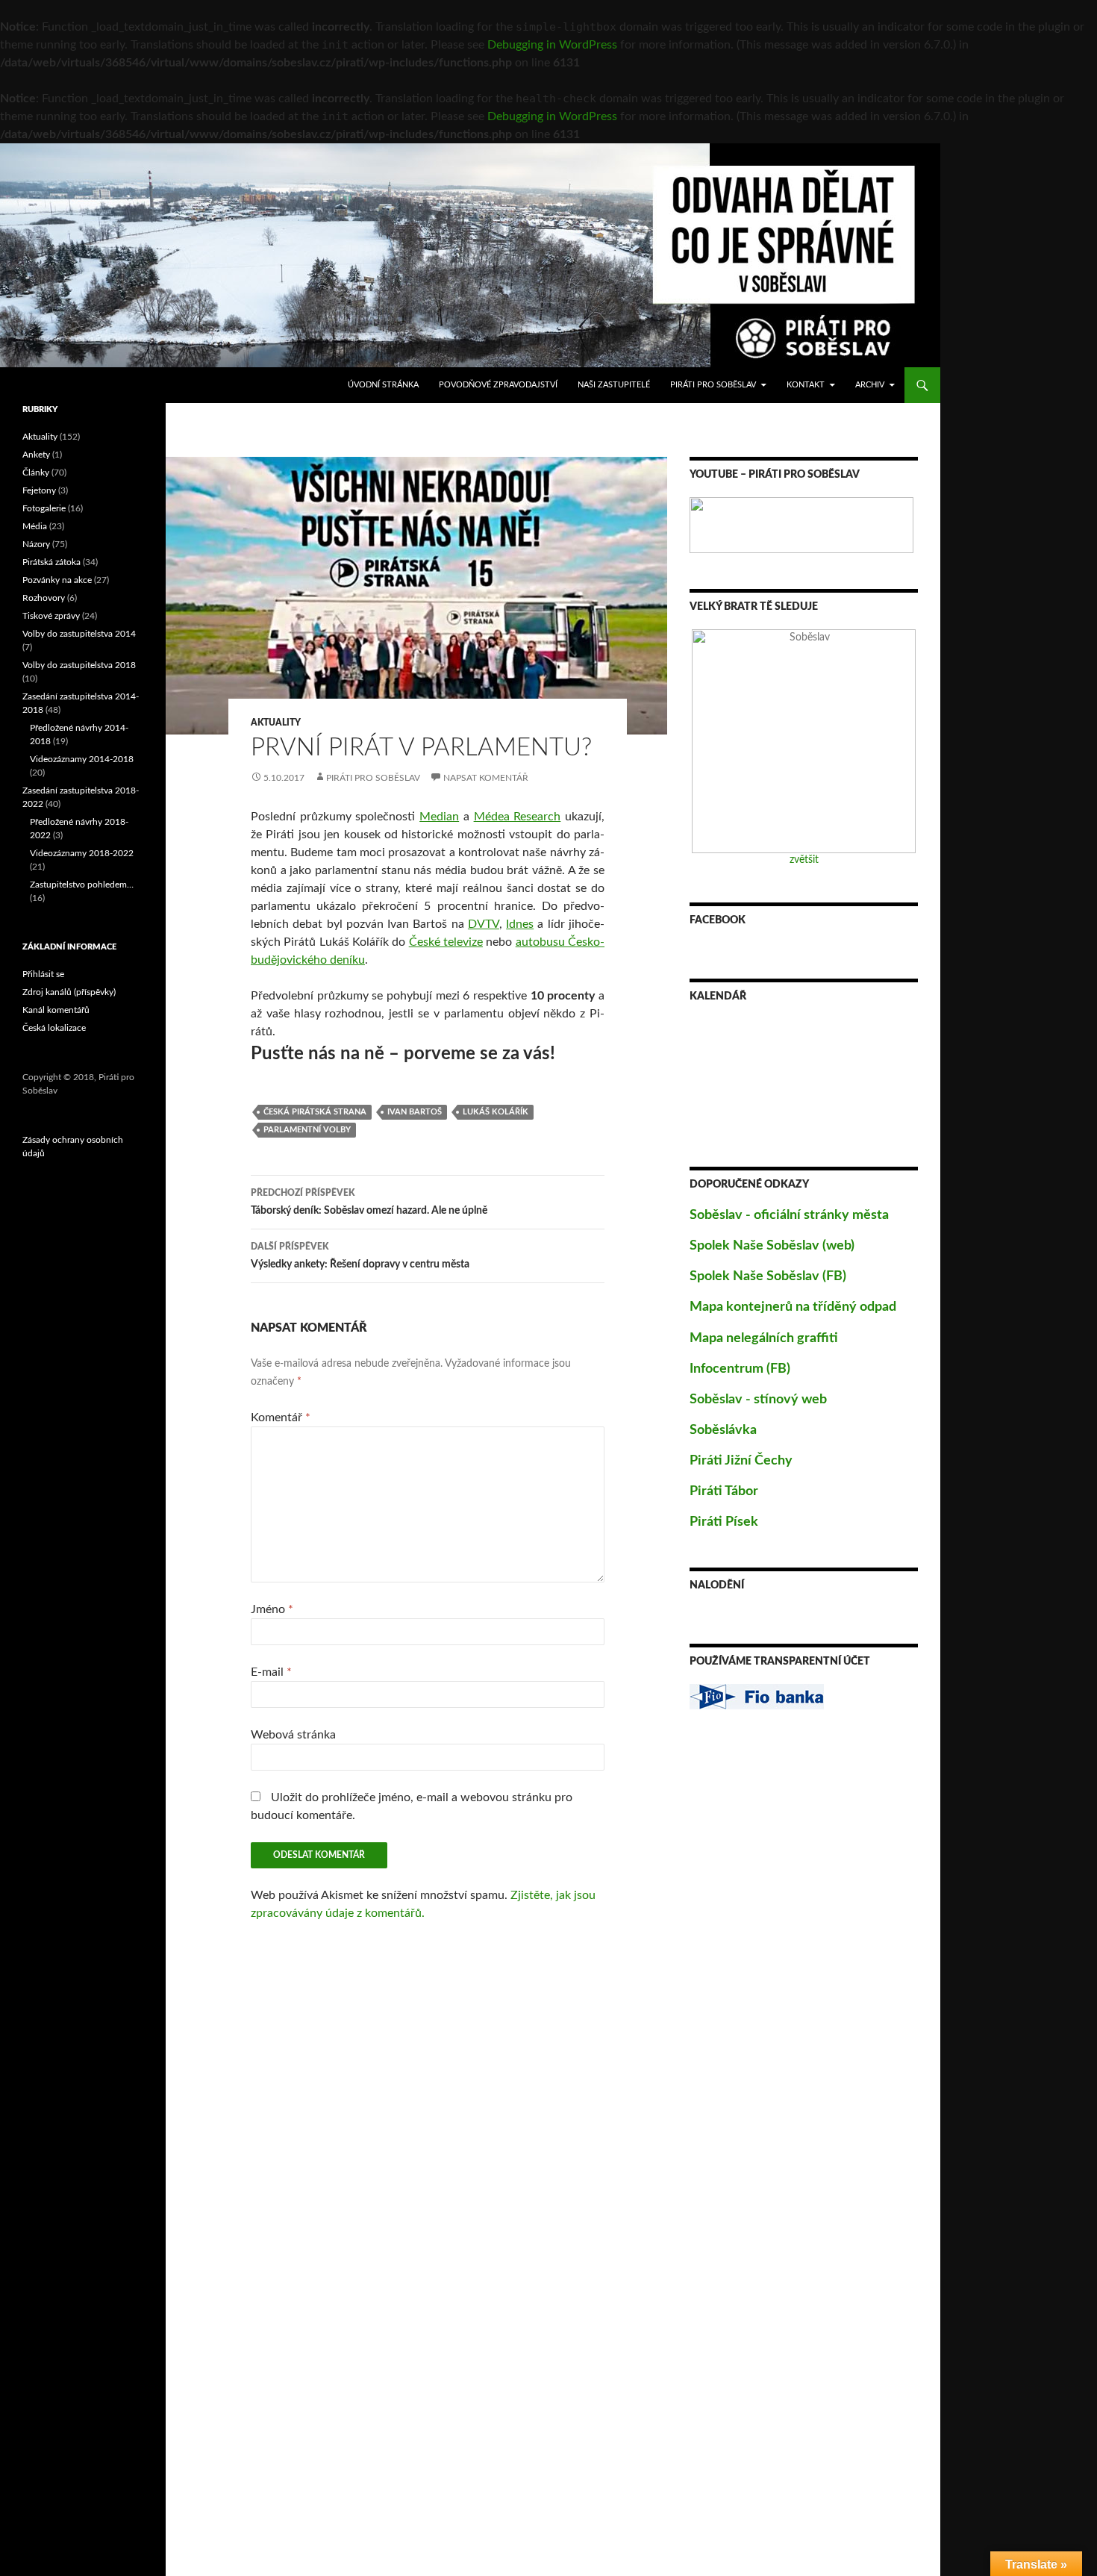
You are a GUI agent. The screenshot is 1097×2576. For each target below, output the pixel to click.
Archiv (870, 385)
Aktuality (276, 723)
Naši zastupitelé (614, 385)
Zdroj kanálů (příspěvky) (69, 992)
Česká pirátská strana (315, 1112)
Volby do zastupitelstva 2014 (79, 634)
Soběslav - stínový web (758, 1400)
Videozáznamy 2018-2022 (82, 853)
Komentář (281, 1418)
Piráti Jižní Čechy (741, 1461)
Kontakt (806, 385)
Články (36, 473)
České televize (446, 942)
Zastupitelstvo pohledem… (82, 885)
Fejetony (39, 490)
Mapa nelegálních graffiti (764, 1338)
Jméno (272, 1609)
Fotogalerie (44, 508)
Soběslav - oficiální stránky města (789, 1215)
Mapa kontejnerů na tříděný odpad (793, 1307)
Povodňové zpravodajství (498, 385)
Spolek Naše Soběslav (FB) (768, 1276)
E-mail (271, 1672)
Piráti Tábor (724, 1491)
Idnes (520, 924)
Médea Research (518, 817)
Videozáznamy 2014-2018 (82, 759)
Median (439, 817)
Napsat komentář (486, 778)
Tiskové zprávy (51, 616)
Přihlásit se (43, 974)
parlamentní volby (307, 1130)
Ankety (36, 455)
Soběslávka (723, 1430)
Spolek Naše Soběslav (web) (772, 1246)
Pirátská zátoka (51, 562)
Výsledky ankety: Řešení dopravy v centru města (360, 1256)
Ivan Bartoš (415, 1112)
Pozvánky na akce (57, 580)
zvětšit (804, 860)
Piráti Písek (724, 1522)
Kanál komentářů (56, 1010)
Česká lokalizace (54, 1028)
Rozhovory (44, 598)
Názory (36, 544)
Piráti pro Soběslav (713, 385)
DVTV (484, 924)
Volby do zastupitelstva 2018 (79, 665)
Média (35, 526)
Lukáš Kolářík (496, 1112)
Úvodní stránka (383, 385)
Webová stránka (293, 1735)
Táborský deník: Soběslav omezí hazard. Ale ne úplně (369, 1202)
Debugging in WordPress (552, 45)
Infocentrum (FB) (740, 1369)
